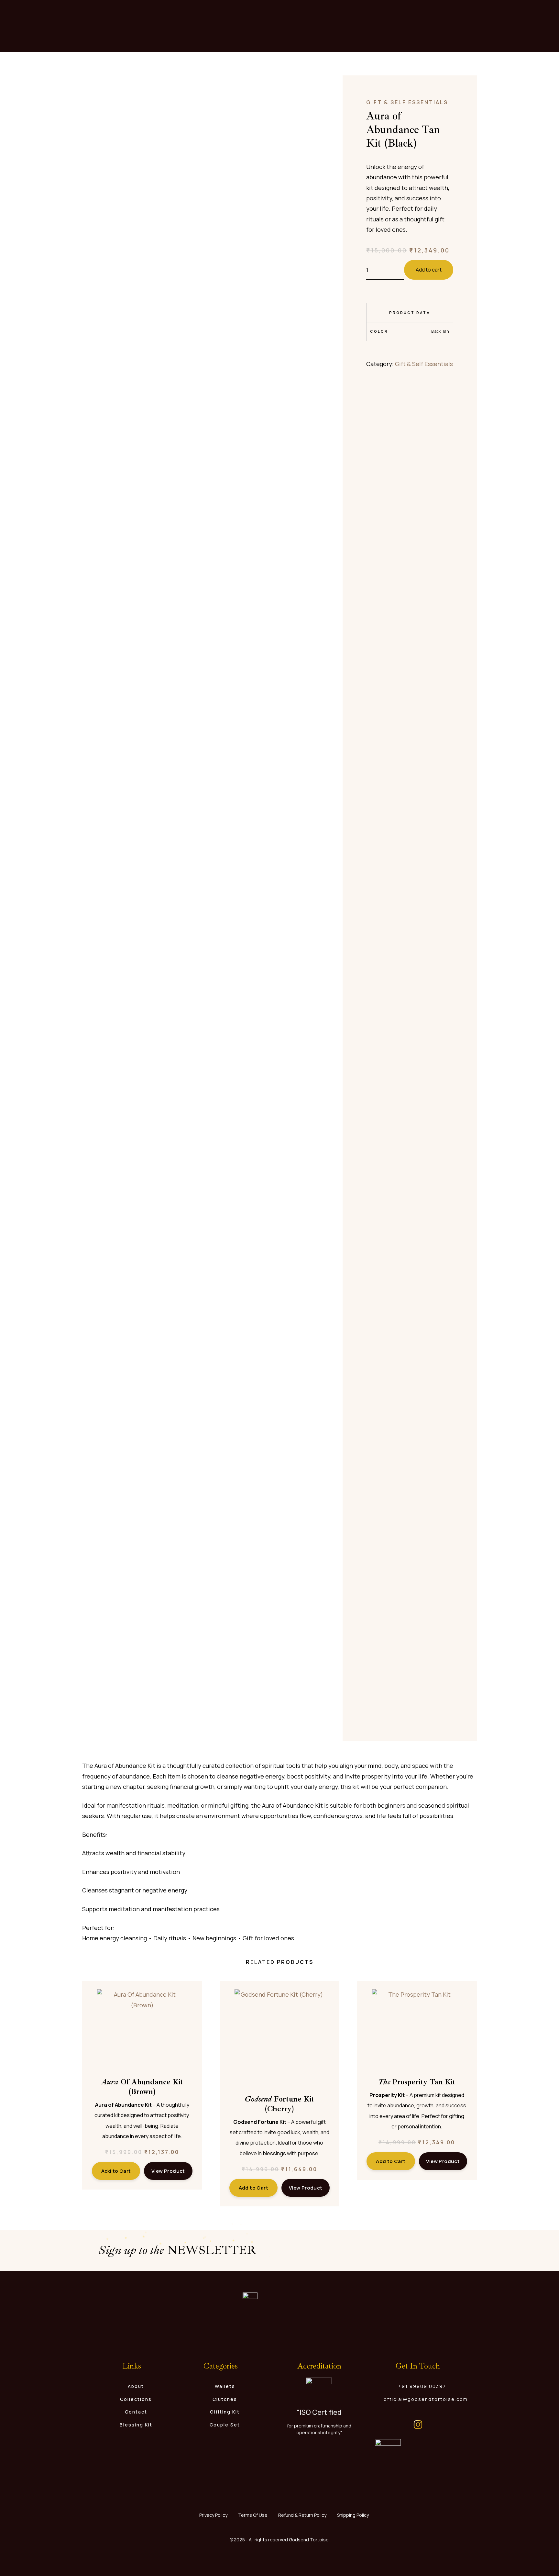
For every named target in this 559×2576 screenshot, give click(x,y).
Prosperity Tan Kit (417, 2082)
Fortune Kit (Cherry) (279, 2104)
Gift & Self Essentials (407, 102)
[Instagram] (418, 2425)
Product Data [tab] (410, 312)
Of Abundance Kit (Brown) (142, 2087)
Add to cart (429, 270)
